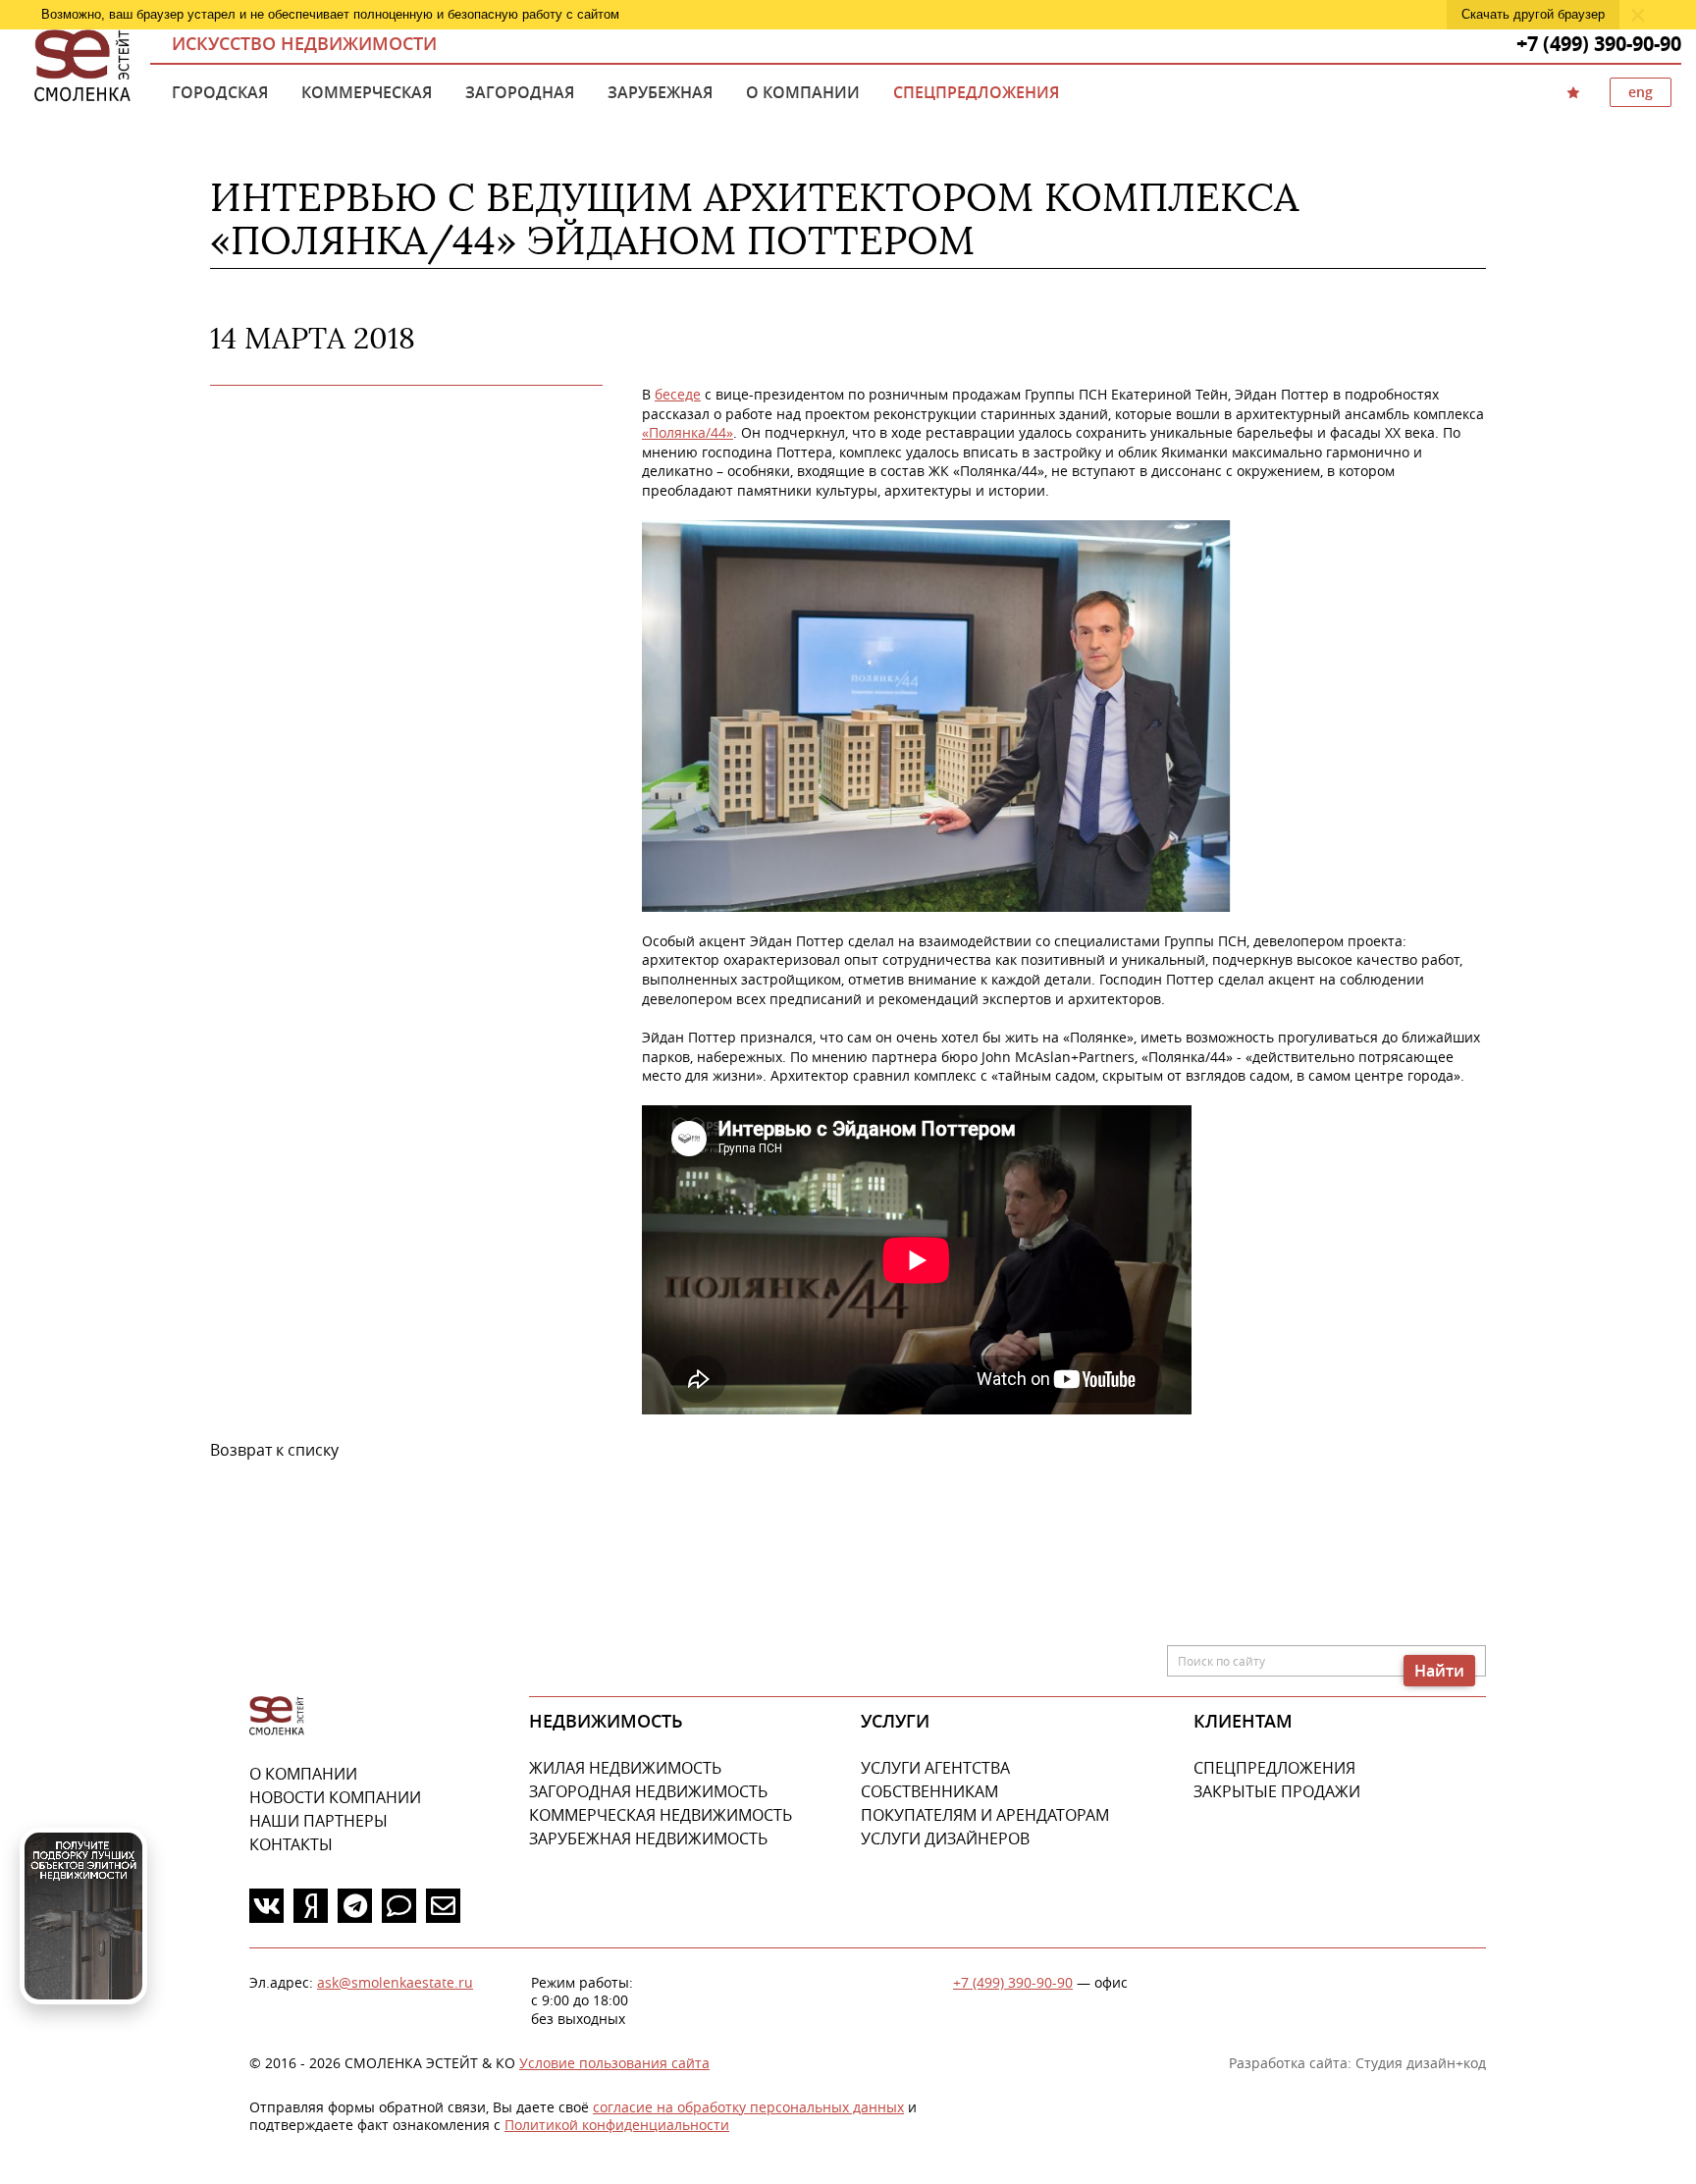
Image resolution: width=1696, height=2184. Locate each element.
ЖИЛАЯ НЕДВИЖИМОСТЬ (625, 1768)
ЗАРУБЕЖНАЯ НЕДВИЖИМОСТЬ (648, 1838)
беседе (678, 394)
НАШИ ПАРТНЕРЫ (318, 1821)
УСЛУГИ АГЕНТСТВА (935, 1768)
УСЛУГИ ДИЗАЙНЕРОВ (945, 1838)
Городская (220, 92)
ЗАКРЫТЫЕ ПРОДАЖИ (1277, 1791)
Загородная (520, 92)
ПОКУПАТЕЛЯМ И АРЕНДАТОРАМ (985, 1815)
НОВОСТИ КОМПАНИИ (335, 1797)
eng (1641, 92)
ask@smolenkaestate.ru (395, 1982)
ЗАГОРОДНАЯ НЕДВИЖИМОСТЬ (648, 1791)
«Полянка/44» (688, 432)
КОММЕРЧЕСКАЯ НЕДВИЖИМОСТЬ (661, 1815)
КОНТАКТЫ (291, 1844)
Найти (1439, 1671)
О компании (803, 92)
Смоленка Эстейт (82, 67)
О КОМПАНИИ (303, 1774)
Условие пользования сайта (614, 2063)
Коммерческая (367, 92)
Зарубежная (660, 92)
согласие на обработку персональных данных (748, 2107)
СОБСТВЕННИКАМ (929, 1791)
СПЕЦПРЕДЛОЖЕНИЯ (1274, 1768)
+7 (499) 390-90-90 (1013, 1982)
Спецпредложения (976, 92)
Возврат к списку (274, 1450)
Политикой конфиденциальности (617, 2125)
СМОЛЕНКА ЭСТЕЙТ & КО (277, 1716)
